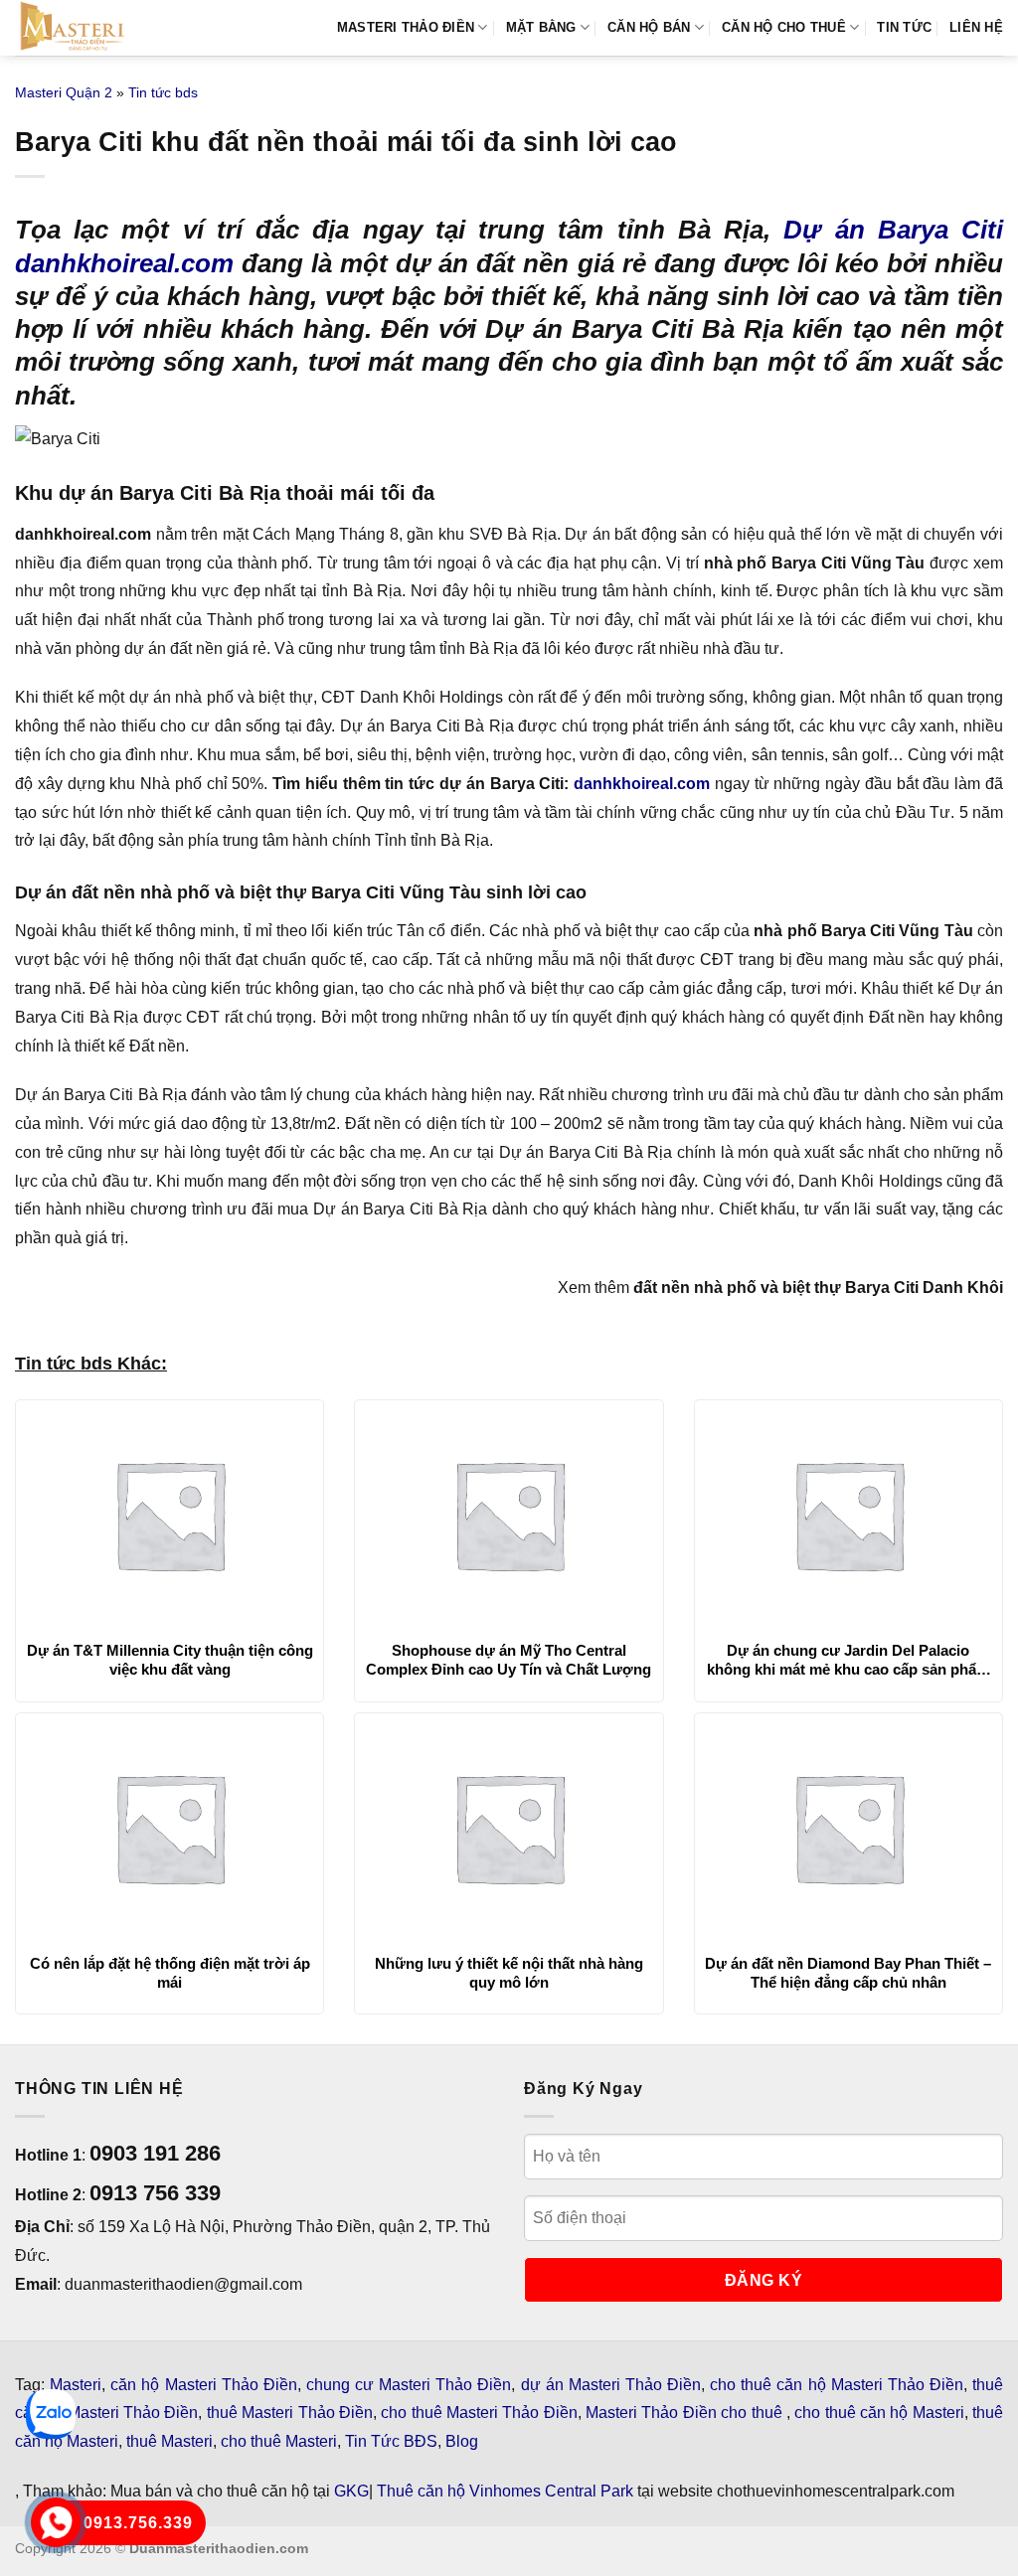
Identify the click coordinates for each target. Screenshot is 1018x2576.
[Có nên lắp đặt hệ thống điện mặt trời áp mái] (170, 1828)
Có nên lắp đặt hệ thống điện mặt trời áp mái (170, 1973)
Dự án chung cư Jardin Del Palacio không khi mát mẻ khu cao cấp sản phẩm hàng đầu (848, 1661)
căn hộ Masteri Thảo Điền (204, 2385)
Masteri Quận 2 (64, 92)
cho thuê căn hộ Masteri (879, 2413)
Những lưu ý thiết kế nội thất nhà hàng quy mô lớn (509, 1973)
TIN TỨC (904, 27)
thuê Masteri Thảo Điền (290, 2413)
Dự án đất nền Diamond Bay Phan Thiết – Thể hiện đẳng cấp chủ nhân (848, 1973)
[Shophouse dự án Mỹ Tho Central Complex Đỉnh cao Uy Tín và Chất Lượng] (509, 1515)
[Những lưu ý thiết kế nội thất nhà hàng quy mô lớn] (509, 1828)
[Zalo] (51, 2414)
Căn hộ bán (649, 27)
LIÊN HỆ (976, 27)
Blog (462, 2441)
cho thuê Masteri (279, 2441)
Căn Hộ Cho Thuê (784, 27)
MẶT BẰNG (541, 27)
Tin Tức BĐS (391, 2441)
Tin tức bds (163, 92)
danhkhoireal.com (642, 784)
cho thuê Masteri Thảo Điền (479, 2413)
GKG (351, 2491)
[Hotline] (56, 2522)
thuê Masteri (170, 2441)
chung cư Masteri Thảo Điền (409, 2385)
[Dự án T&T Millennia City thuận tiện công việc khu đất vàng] (170, 1515)
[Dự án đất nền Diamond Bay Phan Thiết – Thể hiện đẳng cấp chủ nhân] (848, 1828)
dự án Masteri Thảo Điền (611, 2385)
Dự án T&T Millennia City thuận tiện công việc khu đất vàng (170, 1660)
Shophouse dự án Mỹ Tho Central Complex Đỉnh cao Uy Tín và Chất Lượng (509, 1660)
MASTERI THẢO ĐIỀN (406, 27)
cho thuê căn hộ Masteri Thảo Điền (837, 2385)
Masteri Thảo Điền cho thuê (686, 2413)
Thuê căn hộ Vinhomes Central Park (505, 2491)
